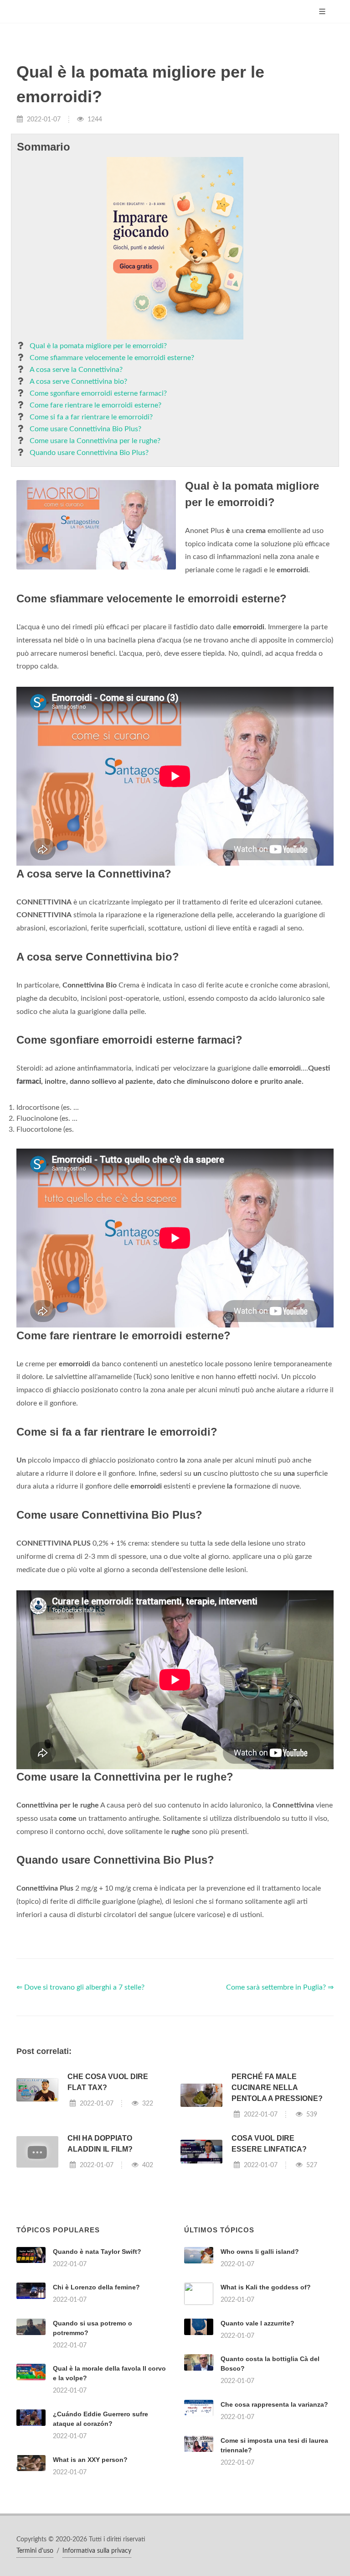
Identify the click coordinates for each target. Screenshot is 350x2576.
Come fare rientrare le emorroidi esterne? (95, 405)
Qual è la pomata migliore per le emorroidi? (98, 346)
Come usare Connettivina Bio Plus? (85, 429)
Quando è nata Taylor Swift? (97, 2252)
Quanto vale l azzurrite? (257, 2323)
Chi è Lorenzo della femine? (96, 2287)
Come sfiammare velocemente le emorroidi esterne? (112, 358)
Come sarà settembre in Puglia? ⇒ (280, 1987)
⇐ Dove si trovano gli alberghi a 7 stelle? (80, 1987)
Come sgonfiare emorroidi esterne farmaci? (98, 393)
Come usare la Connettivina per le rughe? (95, 441)
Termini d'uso (35, 2551)
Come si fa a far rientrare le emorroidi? (91, 417)
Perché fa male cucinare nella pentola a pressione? (277, 2087)
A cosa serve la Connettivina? (76, 370)
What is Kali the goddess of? (266, 2287)
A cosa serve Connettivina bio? (78, 381)
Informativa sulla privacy (97, 2551)
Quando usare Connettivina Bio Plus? (89, 453)
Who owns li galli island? (260, 2252)
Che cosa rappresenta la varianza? (274, 2404)
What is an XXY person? (90, 2460)
